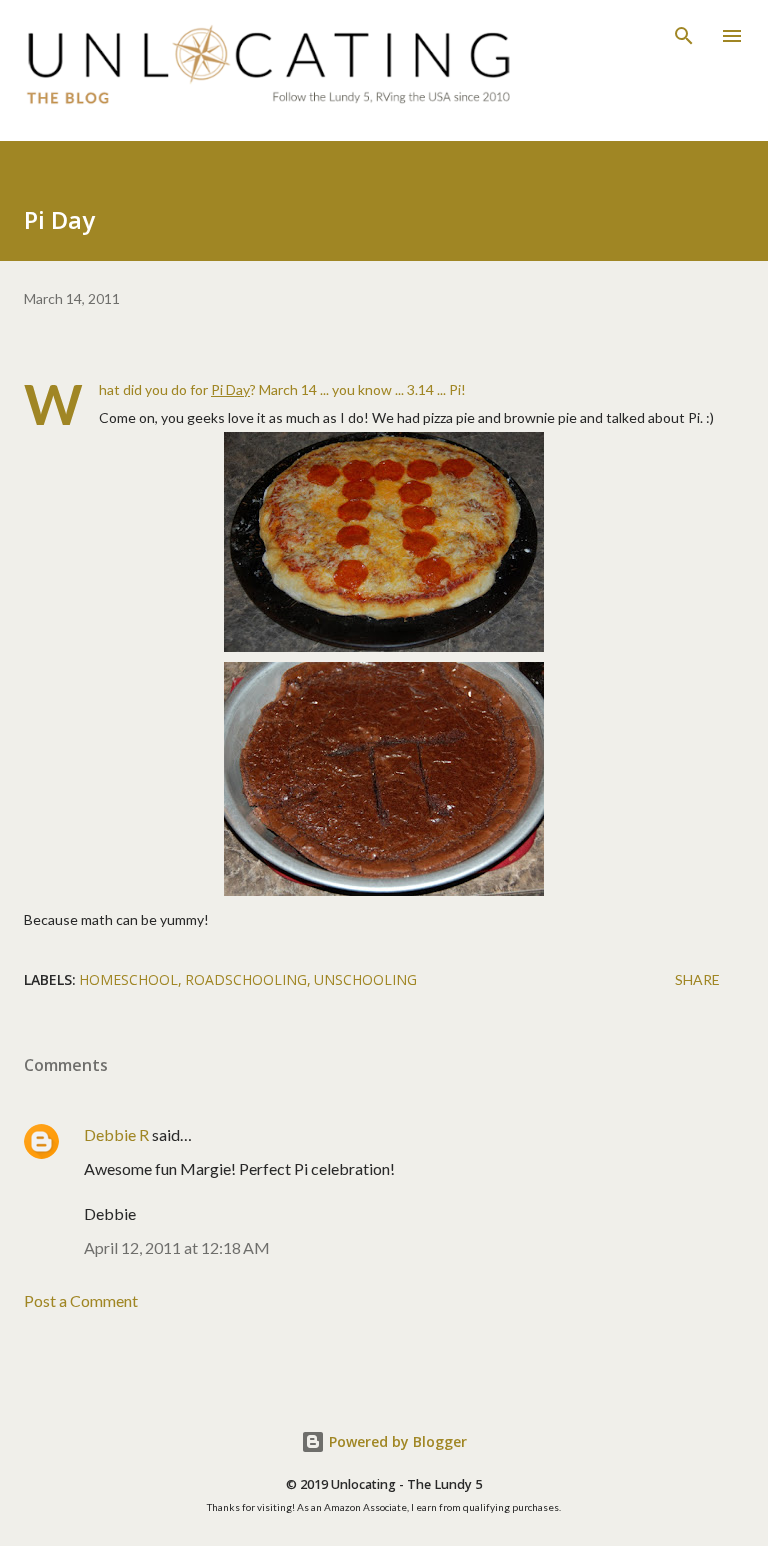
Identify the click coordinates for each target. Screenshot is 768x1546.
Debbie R (116, 1134)
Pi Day (230, 389)
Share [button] (697, 979)
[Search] (684, 36)
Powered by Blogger (396, 1441)
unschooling (365, 979)
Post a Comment (81, 1300)
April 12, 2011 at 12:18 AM (177, 1247)
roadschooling (246, 979)
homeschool (128, 979)
